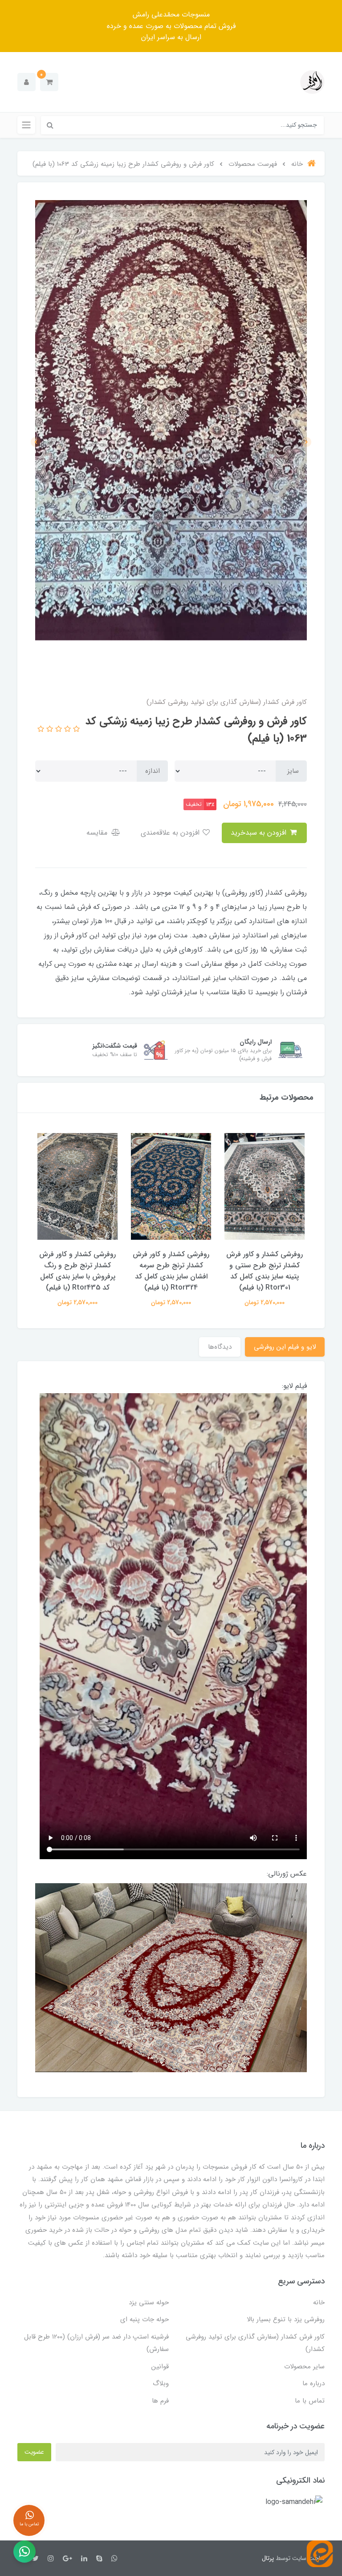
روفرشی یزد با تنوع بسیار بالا (286, 2319)
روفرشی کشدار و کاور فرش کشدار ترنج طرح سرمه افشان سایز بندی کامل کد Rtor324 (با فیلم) (171, 1271)
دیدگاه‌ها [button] (220, 1347)
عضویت (34, 2452)
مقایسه (98, 833)
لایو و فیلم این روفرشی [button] (285, 1347)
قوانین (160, 2367)
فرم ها (160, 2401)
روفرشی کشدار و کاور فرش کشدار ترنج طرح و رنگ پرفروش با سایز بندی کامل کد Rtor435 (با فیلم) (77, 1271)
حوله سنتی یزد (149, 2303)
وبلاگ (161, 2383)
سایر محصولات (304, 2367)
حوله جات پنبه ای (145, 2319)
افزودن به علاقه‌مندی (171, 833)
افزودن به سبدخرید (260, 833)
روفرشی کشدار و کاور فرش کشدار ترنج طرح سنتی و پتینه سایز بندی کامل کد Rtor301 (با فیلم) (265, 1271)
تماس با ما (310, 2401)
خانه (319, 2303)
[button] (49, 82)
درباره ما (313, 2383)
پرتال (268, 2558)
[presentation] (306, 442)
